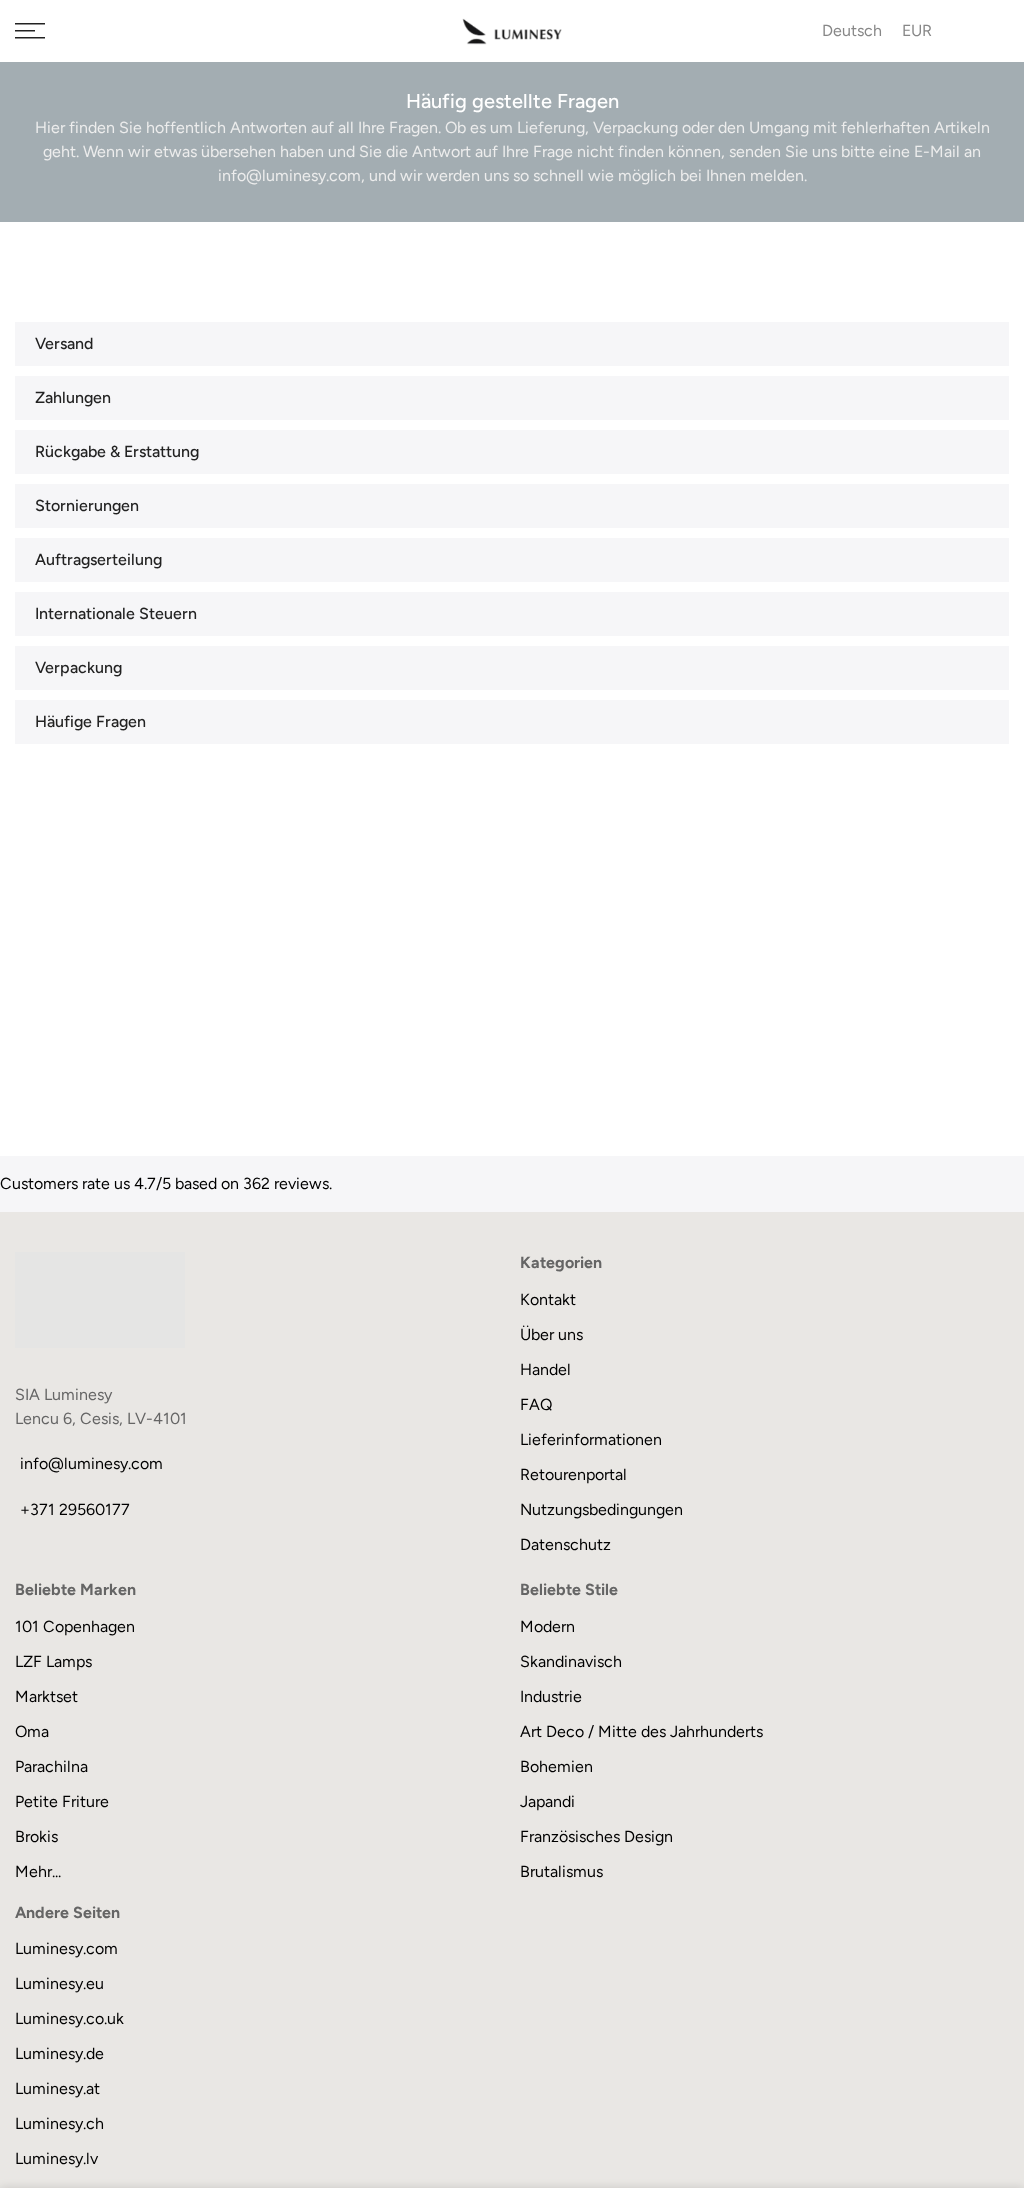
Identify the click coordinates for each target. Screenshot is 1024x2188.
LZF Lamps (53, 1661)
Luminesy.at (57, 2088)
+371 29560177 (75, 1509)
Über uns (551, 1334)
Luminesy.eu (59, 1983)
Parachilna (51, 1766)
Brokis (36, 1836)
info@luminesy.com (91, 1463)
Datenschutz (565, 1544)
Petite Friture (62, 1801)
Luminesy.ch (59, 2123)
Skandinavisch (571, 1661)
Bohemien (556, 1766)
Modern (547, 1626)
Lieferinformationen (591, 1439)
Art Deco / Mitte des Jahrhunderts (641, 1731)
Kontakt (548, 1299)
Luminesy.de (59, 2053)
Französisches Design (596, 1836)
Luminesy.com (66, 1948)
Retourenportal (573, 1474)
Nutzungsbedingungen (601, 1509)
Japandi (547, 1801)
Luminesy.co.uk (69, 2018)
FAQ (536, 1404)
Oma (32, 1731)
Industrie (551, 1696)
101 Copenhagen (75, 1626)
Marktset (46, 1696)
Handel (545, 1369)
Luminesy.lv (56, 2158)
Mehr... (38, 1871)
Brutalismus (561, 1871)
